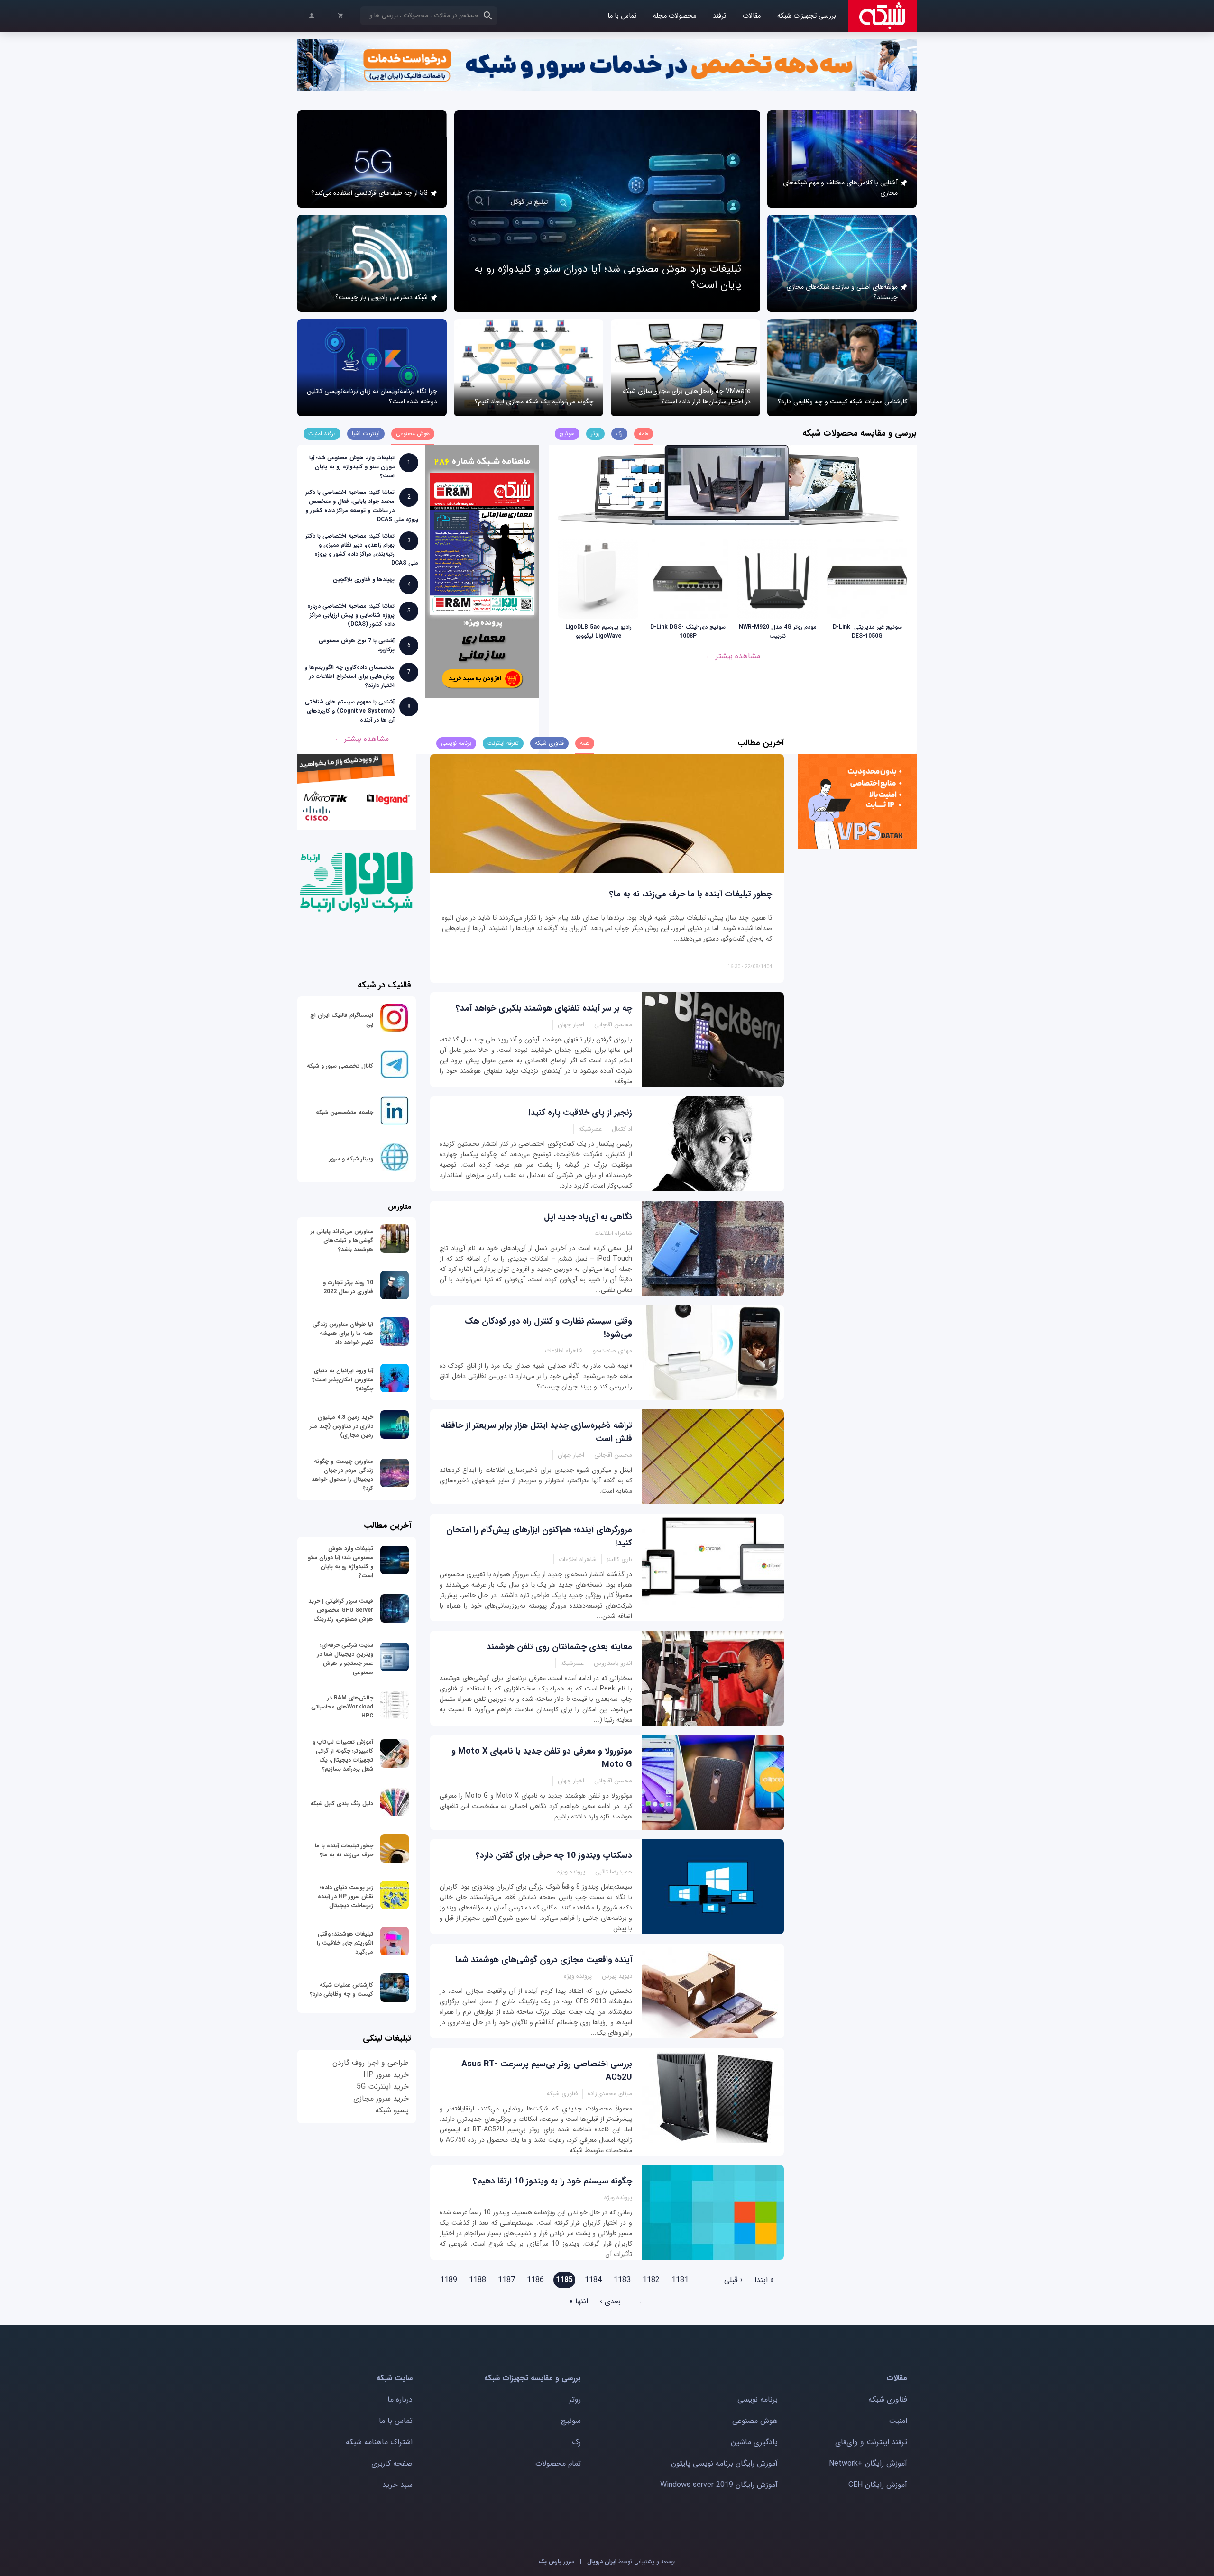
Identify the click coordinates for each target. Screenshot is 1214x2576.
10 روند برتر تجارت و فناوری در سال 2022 (348, 1287)
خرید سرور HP (386, 2075)
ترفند (719, 16)
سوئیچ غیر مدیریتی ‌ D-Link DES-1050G (867, 631)
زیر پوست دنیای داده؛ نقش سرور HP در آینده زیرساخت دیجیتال (345, 1896)
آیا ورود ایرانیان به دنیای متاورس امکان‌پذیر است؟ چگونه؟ (343, 1380)
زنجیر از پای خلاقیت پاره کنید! (580, 1113)
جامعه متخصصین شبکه (345, 1112)
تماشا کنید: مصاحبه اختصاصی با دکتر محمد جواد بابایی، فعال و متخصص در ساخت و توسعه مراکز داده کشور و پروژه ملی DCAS (362, 506)
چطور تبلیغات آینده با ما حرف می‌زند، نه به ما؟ (691, 894)
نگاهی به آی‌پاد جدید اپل (588, 1217)
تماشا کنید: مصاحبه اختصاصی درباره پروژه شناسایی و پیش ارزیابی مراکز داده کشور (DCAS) (351, 615)
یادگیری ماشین (754, 2442)
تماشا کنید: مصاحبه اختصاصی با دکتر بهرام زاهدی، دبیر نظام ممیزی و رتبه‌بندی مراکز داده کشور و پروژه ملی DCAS (362, 549)
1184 (593, 2280)
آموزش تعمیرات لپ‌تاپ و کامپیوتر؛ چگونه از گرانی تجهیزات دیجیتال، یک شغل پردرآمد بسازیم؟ (343, 1755)
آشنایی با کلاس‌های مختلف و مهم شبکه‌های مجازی (840, 188)
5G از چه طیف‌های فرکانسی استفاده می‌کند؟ (369, 193)
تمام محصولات (558, 2463)
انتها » (579, 2301)
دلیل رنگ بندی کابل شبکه (342, 1804)
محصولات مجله (675, 16)
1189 (449, 2280)
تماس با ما (622, 16)
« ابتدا (764, 2280)
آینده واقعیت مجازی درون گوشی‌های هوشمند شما (544, 1960)
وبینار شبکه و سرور (351, 1159)
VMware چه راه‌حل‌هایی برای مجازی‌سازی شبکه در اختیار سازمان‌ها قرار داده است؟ (687, 396)
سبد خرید (397, 2485)
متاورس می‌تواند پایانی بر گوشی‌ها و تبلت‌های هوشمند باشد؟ (342, 1240)
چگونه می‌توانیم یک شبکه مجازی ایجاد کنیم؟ (534, 402)
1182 (651, 2280)
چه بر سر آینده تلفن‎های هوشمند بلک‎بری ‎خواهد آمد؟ (544, 1008)
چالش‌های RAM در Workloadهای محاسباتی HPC (342, 1707)
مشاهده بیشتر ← (733, 656)
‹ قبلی (733, 2280)
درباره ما (400, 2399)
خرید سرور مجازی (381, 2098)
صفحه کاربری (392, 2463)
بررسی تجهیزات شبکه (807, 16)
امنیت (898, 2421)
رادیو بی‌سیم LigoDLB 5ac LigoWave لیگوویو (598, 631)
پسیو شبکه (392, 2110)
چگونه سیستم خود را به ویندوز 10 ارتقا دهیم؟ (552, 2181)
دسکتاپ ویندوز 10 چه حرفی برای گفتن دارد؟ (554, 1855)
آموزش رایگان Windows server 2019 (719, 2485)
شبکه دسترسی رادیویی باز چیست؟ (382, 297)
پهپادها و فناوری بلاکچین (364, 580)
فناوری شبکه (888, 2399)
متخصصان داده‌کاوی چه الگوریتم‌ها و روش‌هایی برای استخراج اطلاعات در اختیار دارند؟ (349, 676)
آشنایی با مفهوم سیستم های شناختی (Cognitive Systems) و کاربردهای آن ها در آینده (350, 711)
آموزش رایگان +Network (868, 2463)
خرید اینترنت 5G (383, 2087)
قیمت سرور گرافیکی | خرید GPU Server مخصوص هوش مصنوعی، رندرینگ (341, 1610)
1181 (680, 2280)
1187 (506, 2280)
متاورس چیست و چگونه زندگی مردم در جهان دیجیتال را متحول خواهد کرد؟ (342, 1475)
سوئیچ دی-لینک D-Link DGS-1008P (688, 631)
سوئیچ (571, 2421)
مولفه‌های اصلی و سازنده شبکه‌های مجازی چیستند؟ (842, 292)
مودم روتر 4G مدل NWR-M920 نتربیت (778, 631)
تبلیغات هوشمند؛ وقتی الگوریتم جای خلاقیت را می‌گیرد (345, 1943)
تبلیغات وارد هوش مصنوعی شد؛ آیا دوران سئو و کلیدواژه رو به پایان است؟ (352, 467)
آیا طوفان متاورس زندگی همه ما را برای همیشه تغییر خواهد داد (343, 1333)
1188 (478, 2280)
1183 (622, 2280)
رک (576, 2442)
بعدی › (610, 2301)
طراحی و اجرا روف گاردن (371, 2063)
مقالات (752, 16)
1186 (535, 2280)
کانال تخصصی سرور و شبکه (340, 1066)
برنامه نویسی (758, 2399)
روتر (575, 2399)
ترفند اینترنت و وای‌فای (871, 2442)
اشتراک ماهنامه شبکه (379, 2442)
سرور (556, 2562)
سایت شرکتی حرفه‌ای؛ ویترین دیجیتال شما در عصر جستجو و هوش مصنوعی (345, 1659)
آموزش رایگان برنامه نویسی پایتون (724, 2463)
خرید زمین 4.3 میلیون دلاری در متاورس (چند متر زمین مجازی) (341, 1426)
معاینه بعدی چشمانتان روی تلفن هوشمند (559, 1647)
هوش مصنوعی (755, 2421)
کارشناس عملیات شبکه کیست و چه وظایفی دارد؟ (842, 402)
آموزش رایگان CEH (878, 2485)
